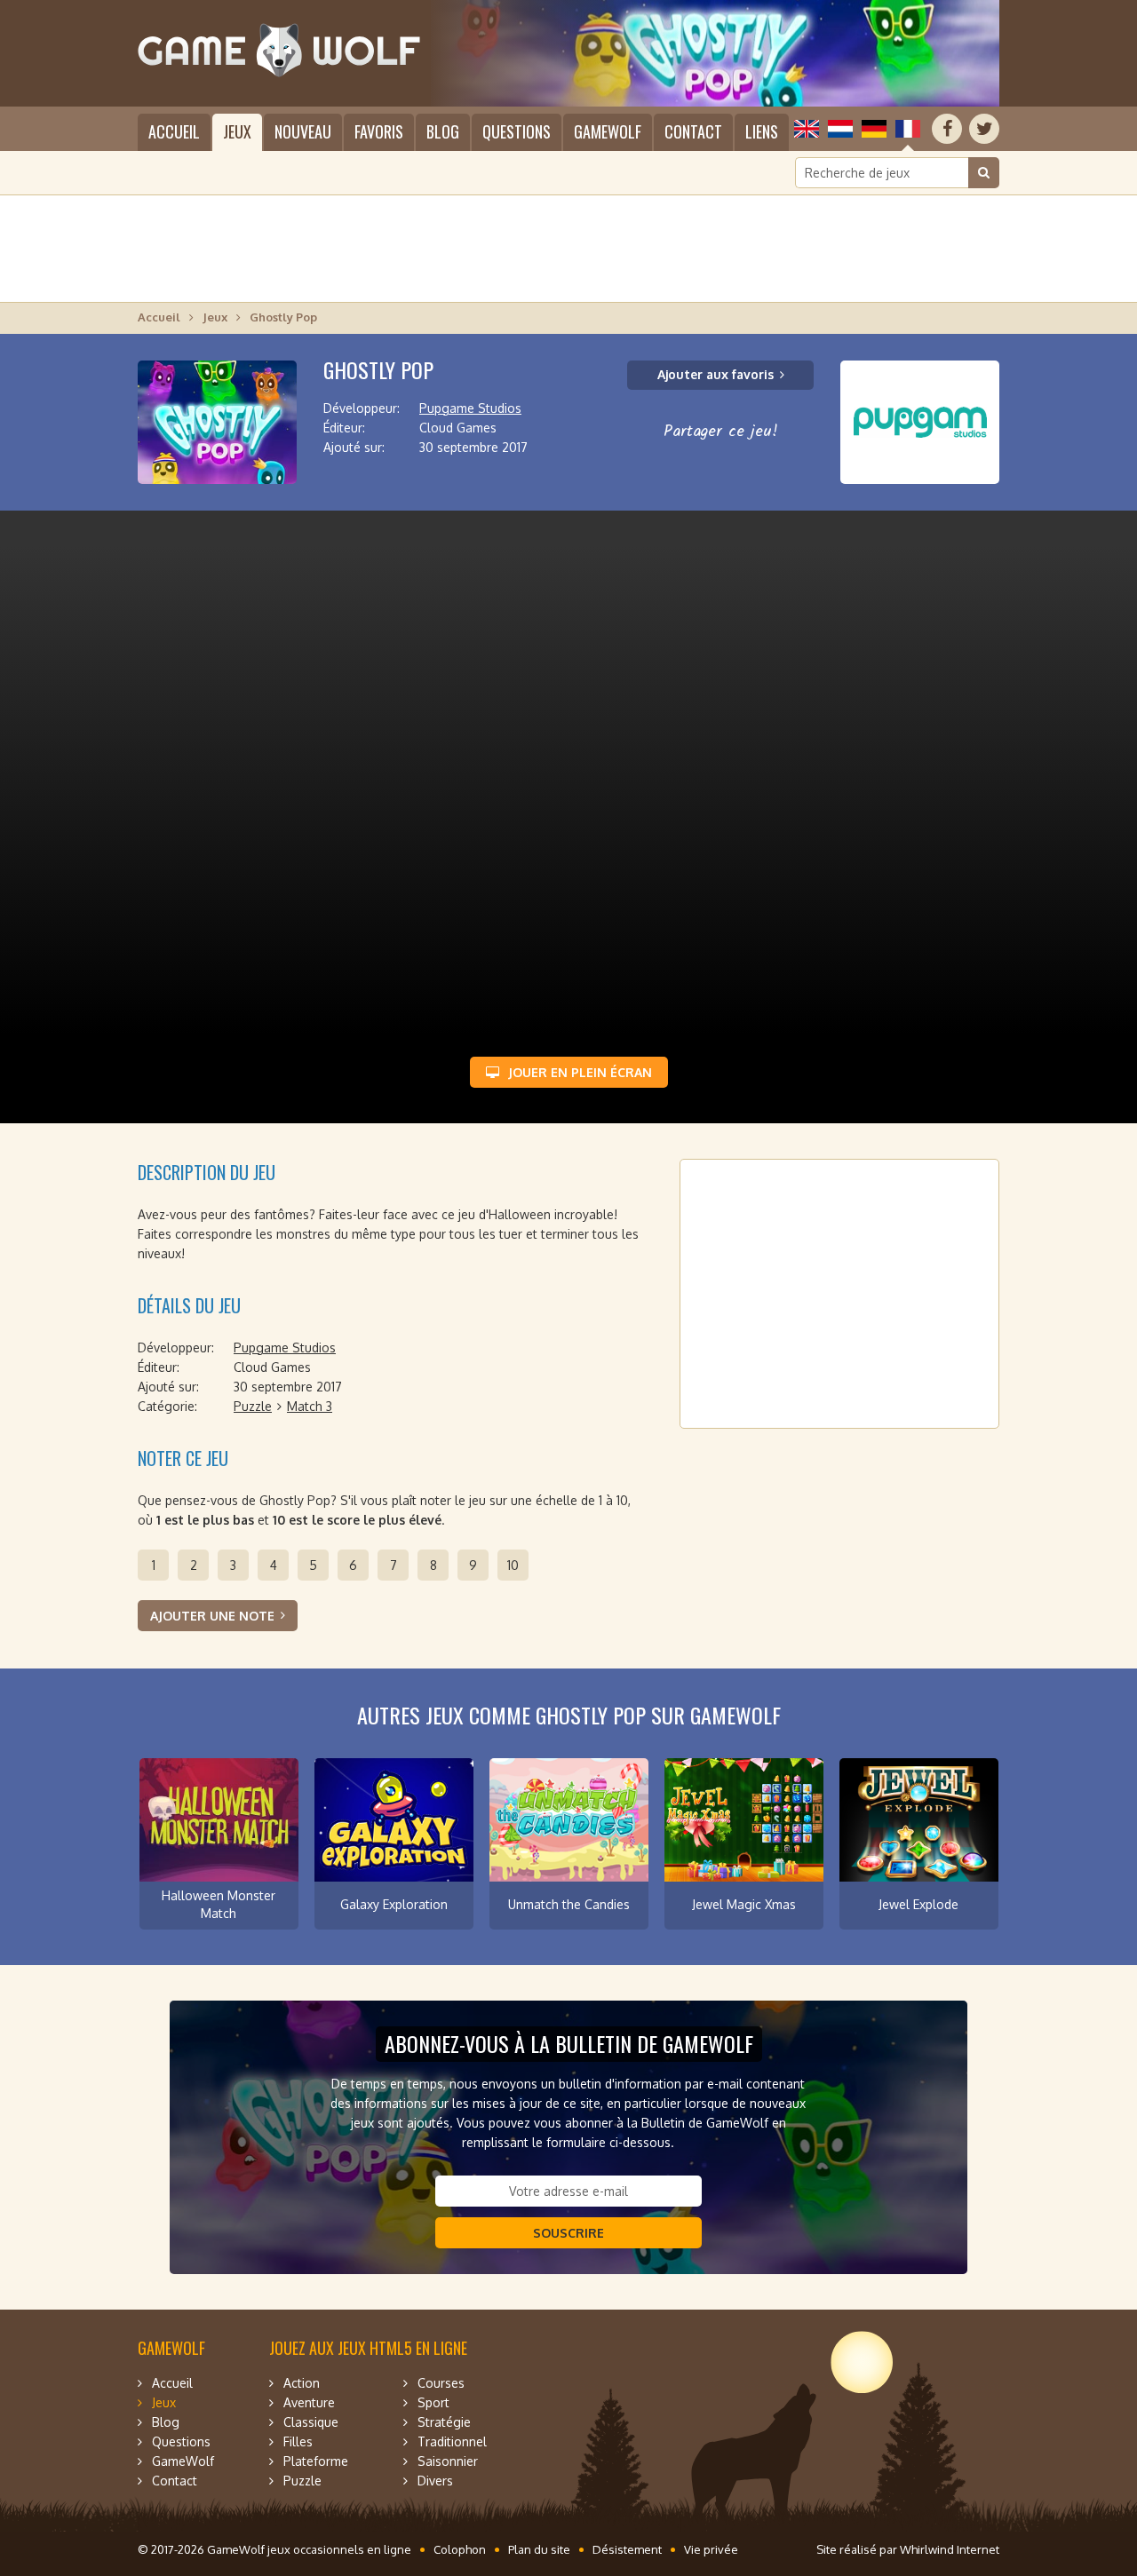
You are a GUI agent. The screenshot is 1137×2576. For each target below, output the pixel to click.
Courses (441, 2383)
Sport (433, 2402)
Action (302, 2383)
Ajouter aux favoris (716, 374)
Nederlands (840, 129)
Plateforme (316, 2461)
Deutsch (874, 129)
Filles (298, 2441)
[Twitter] (984, 129)
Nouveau (303, 131)
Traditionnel (452, 2441)
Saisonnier (448, 2461)
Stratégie (444, 2422)
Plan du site (539, 2549)
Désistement (627, 2549)
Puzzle (253, 1406)
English (807, 129)
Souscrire (568, 2233)
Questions (517, 131)
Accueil (174, 131)
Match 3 (310, 1406)
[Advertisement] (568, 249)
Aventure (309, 2402)
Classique (311, 2422)
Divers (435, 2481)
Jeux (237, 131)
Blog (443, 131)
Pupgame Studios (470, 408)
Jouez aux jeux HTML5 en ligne (368, 2348)
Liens (762, 131)
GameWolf (608, 131)
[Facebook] (947, 129)
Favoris (379, 131)
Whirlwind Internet (950, 2549)
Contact (693, 131)
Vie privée (711, 2549)
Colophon (460, 2549)
